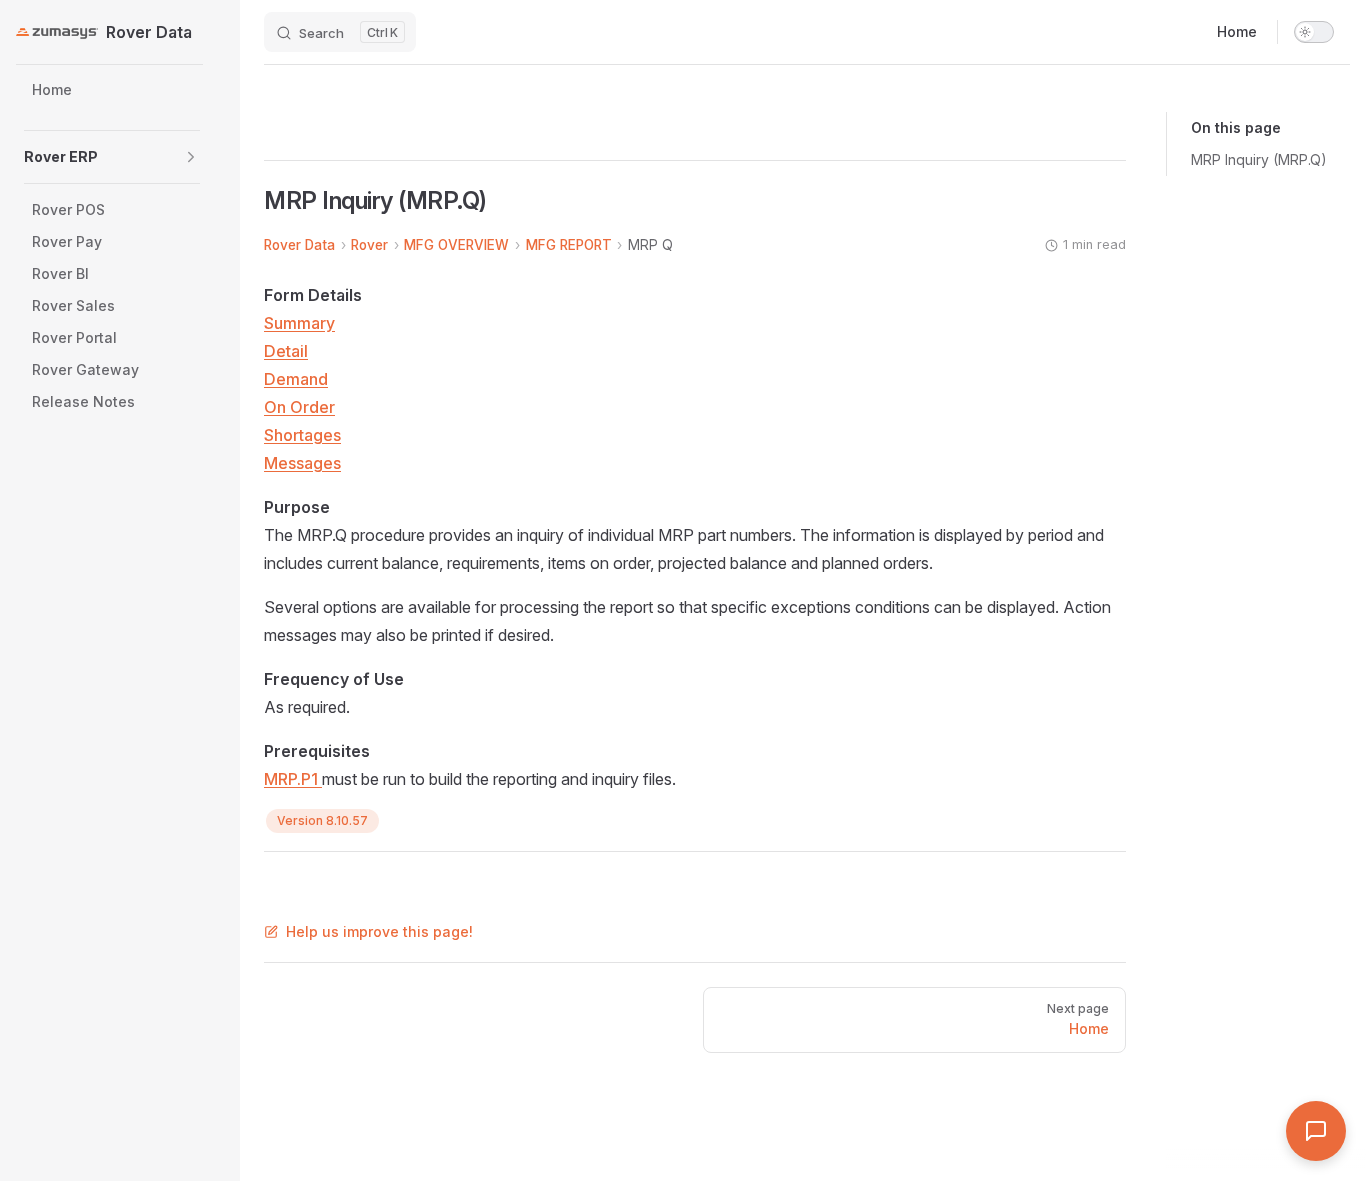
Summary (299, 323)
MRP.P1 (293, 779)
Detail (286, 351)
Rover (369, 245)
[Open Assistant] (1316, 1131)
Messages (302, 463)
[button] (191, 157)
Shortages (302, 435)
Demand (296, 379)
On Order (299, 407)
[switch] (1314, 32)
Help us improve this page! (379, 931)
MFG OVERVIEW (456, 245)
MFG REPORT (569, 245)
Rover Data (299, 245)
